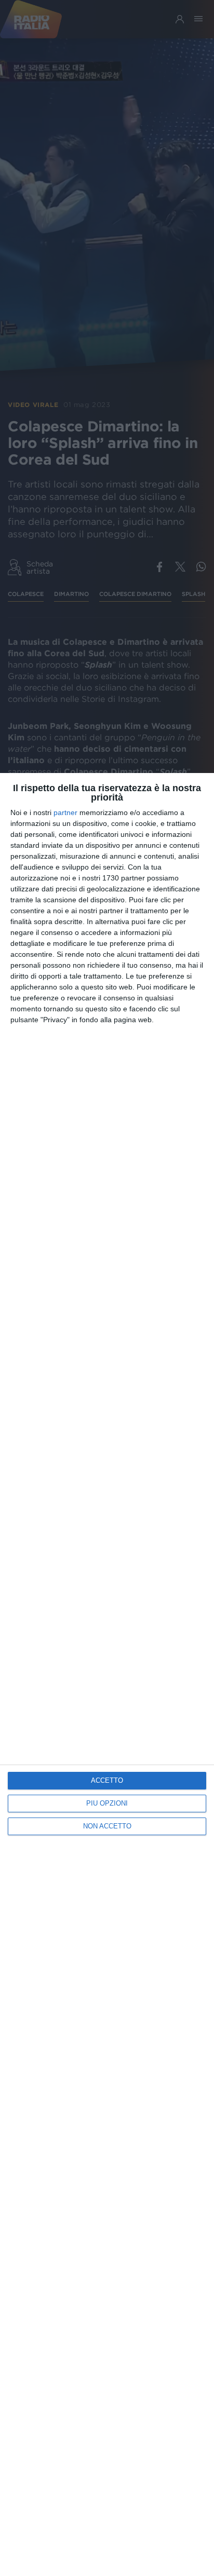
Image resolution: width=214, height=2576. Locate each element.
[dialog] (107, 1675)
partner (65, 812)
